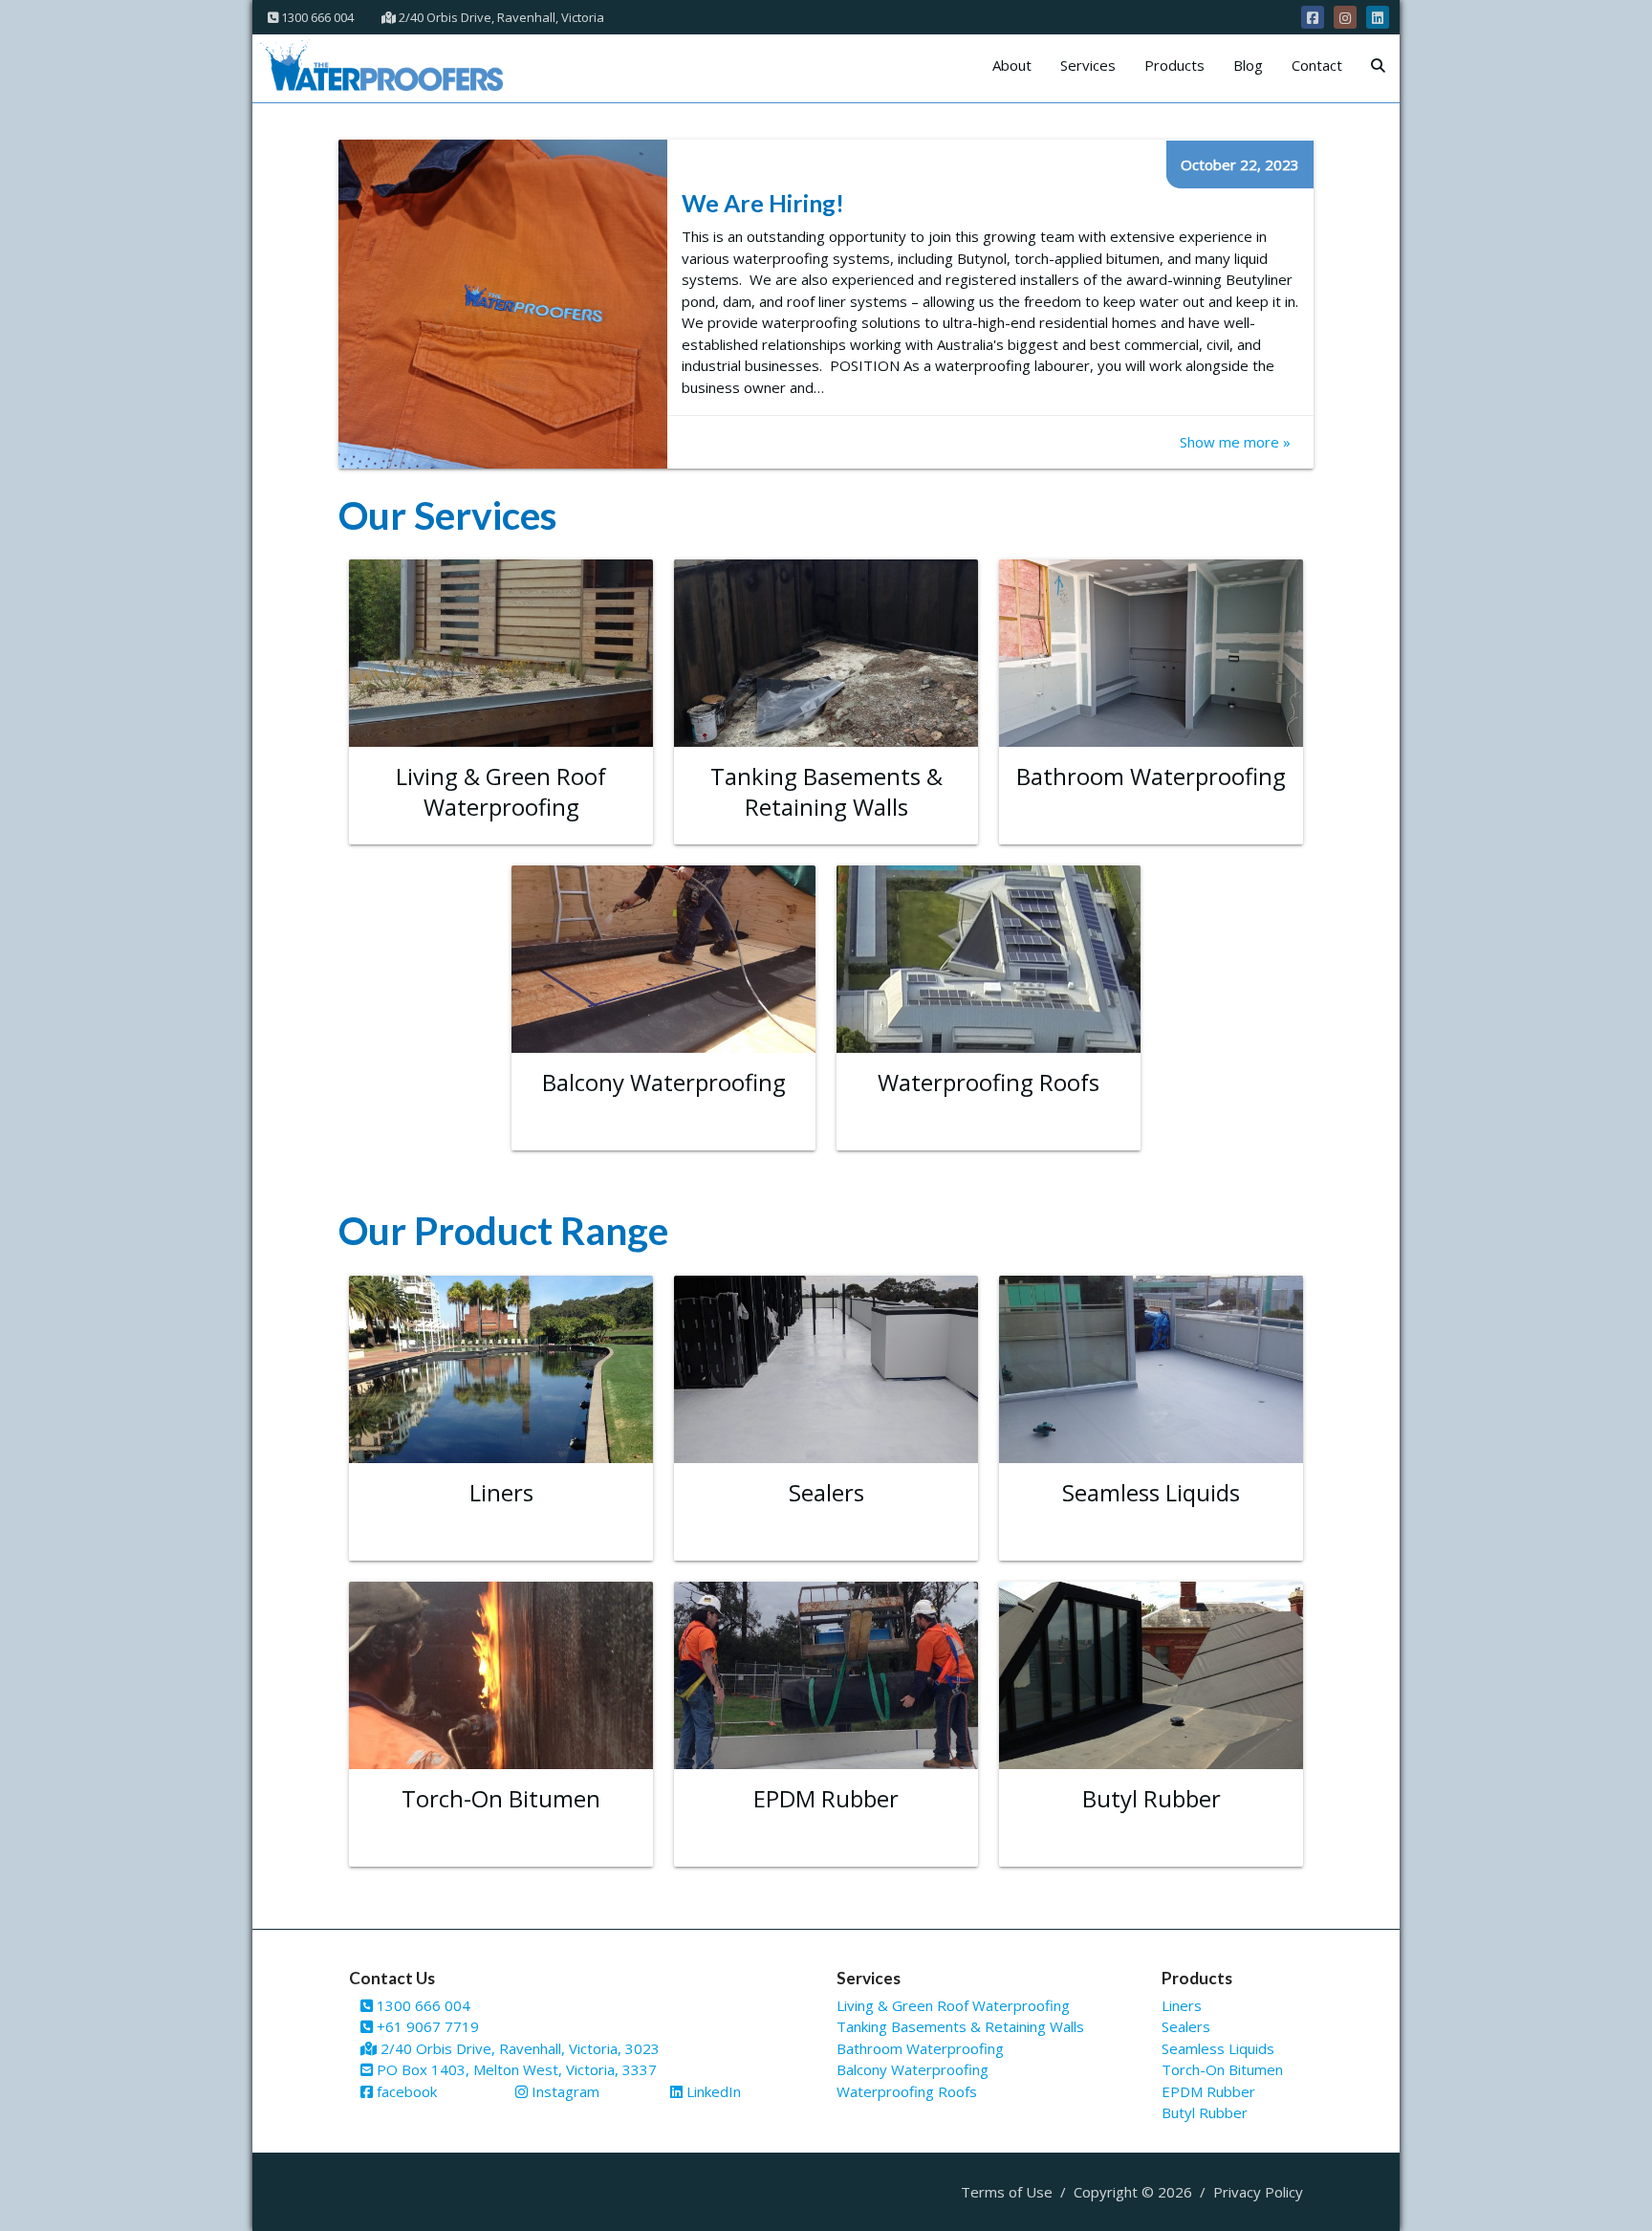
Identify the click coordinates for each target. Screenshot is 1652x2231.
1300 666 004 (316, 17)
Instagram (564, 2091)
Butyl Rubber (1205, 2112)
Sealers (1186, 2026)
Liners (1182, 2005)
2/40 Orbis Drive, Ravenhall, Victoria (500, 17)
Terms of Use (1007, 2192)
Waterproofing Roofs (907, 2091)
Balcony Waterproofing (913, 2069)
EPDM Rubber (1208, 2091)
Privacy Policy (1258, 2192)
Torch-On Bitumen (1222, 2069)
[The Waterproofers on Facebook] (1313, 17)
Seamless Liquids (1218, 2048)
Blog (1248, 65)
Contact (1317, 65)
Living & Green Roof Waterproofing (953, 2005)
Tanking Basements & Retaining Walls (960, 2026)
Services (1088, 65)
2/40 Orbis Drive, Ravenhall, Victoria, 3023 (518, 2048)
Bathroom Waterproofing (920, 2048)
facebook (405, 2091)
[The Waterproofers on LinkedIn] (1378, 17)
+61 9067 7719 (426, 2026)
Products (1174, 65)
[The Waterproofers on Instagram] (1345, 17)
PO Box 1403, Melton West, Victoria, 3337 (515, 2069)
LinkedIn (712, 2091)
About (1012, 65)
